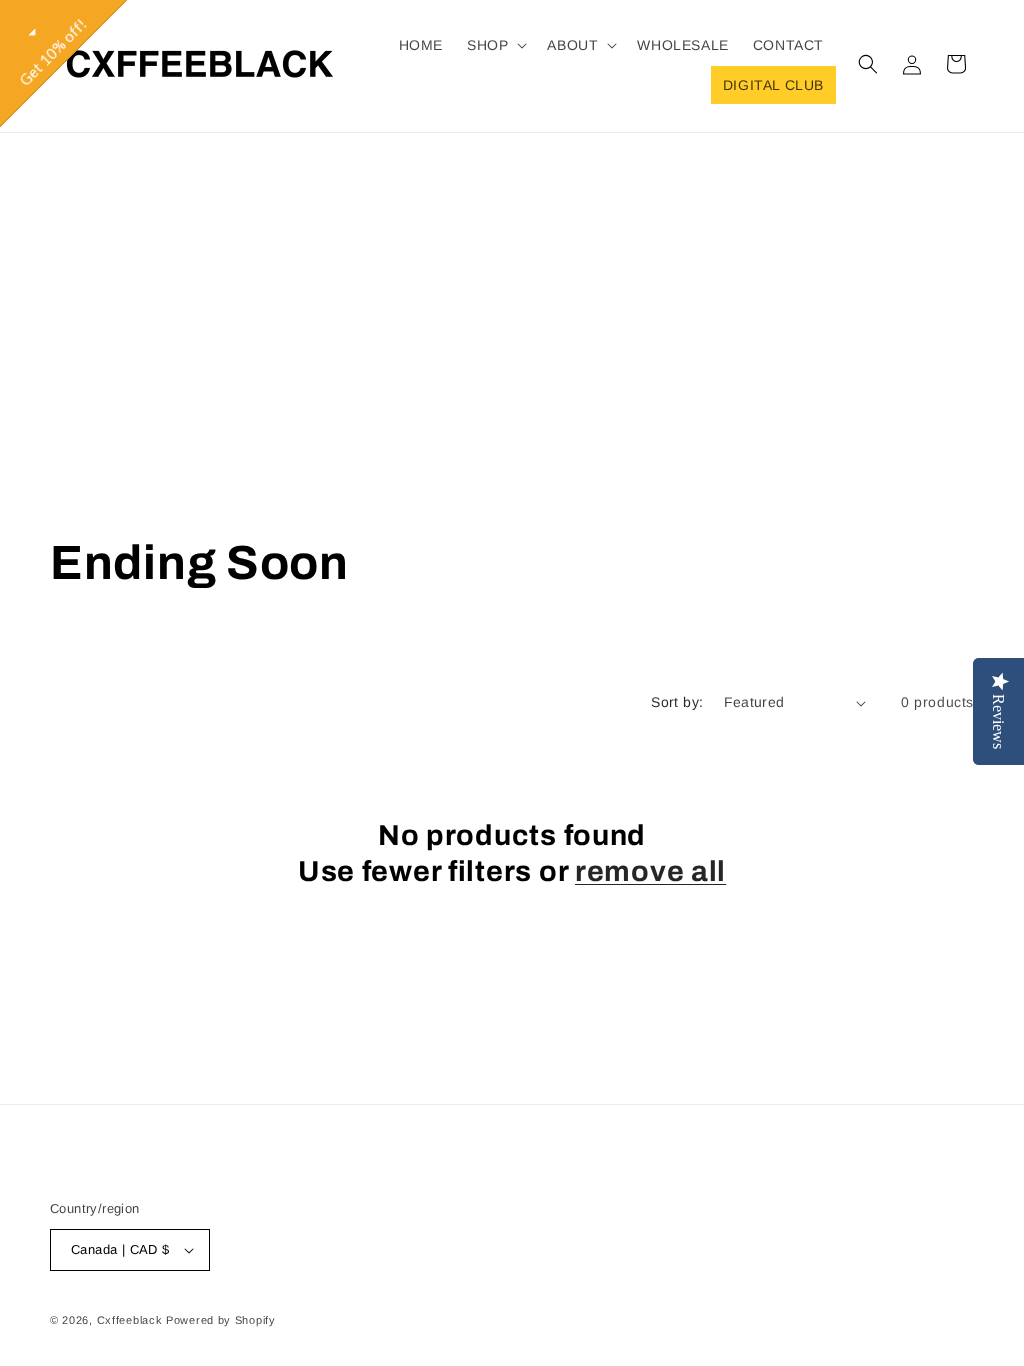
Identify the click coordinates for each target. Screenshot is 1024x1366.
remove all (650, 871)
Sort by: (677, 702)
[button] (495, 45)
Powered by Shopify (221, 1320)
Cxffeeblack (130, 1320)
